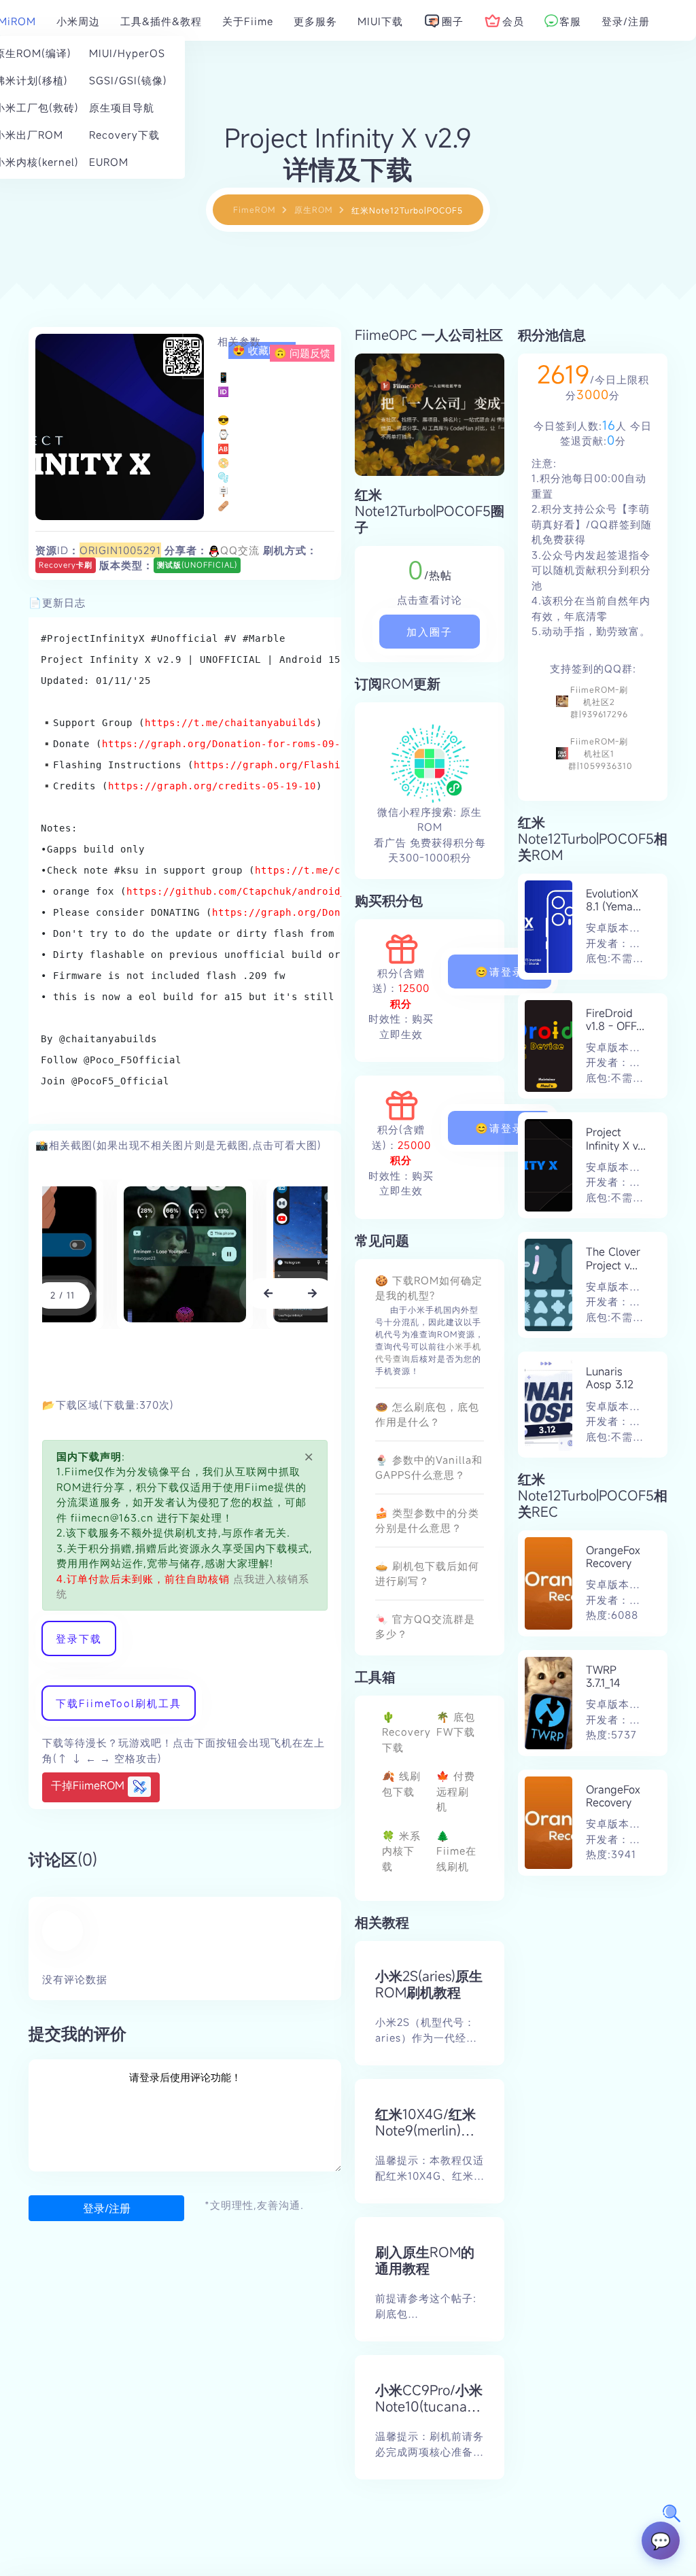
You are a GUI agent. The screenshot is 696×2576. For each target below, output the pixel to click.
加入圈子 (430, 632)
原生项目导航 (122, 107)
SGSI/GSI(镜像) (125, 80)
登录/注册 (107, 2208)
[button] (268, 1293)
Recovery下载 (124, 135)
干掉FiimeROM (89, 1785)
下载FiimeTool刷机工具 (119, 1703)
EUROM (109, 162)
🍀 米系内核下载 (401, 1851)
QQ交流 (240, 550)
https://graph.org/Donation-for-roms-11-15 (337, 912)
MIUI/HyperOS (125, 53)
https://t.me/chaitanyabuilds (230, 723)
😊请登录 (500, 972)
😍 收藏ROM (262, 350)
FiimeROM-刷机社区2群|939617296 (599, 702)
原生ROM (313, 209)
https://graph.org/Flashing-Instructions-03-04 (331, 765)
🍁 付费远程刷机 (456, 1791)
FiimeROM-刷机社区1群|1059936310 (601, 753)
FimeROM (254, 209)
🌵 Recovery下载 (406, 1732)
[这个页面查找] (672, 2513)
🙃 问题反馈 (302, 353)
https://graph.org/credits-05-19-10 (212, 786)
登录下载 (79, 1638)
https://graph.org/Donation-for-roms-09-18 (227, 744)
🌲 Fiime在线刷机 (456, 1851)
